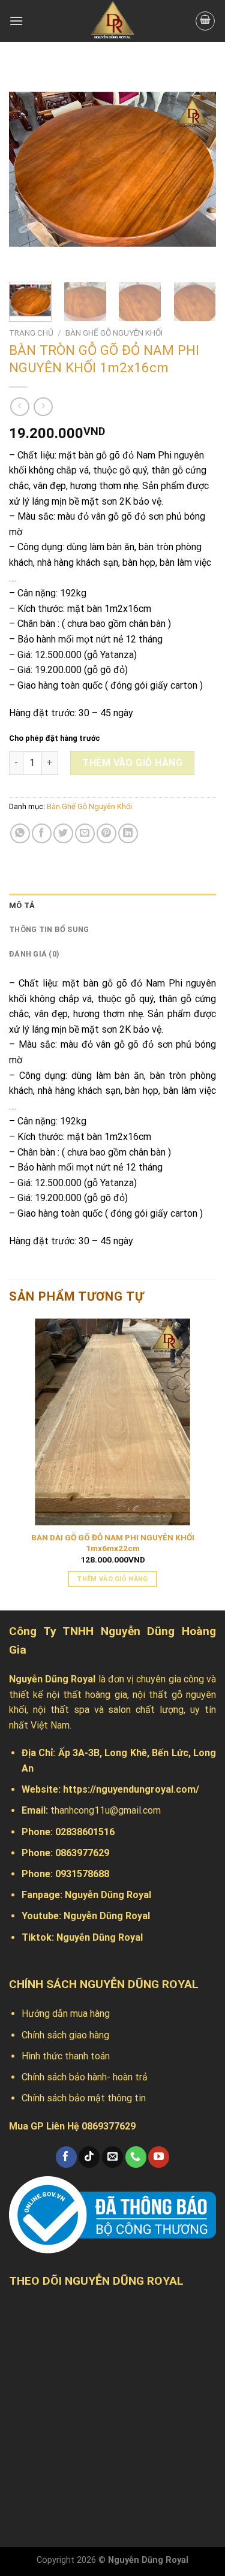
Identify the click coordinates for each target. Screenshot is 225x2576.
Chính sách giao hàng (65, 2035)
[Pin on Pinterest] (106, 833)
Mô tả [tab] (22, 905)
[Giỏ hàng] (205, 21)
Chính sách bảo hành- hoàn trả (85, 2077)
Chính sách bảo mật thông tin (84, 2098)
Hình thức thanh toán (66, 2056)
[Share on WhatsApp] (20, 833)
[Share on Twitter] (63, 833)
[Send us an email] (112, 2157)
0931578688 (82, 1874)
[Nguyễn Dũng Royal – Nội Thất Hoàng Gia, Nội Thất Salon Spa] (113, 21)
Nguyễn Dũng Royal (108, 1895)
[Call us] (136, 2157)
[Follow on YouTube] (159, 2157)
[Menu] (16, 21)
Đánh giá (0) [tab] (34, 954)
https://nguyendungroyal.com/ (131, 1789)
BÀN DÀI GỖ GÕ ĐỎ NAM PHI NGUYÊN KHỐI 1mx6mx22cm (113, 1543)
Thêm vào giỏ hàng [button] (112, 1579)
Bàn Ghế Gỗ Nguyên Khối (114, 333)
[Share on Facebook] (42, 833)
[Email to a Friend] (85, 833)
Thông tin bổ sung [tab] (49, 929)
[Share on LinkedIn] (128, 833)
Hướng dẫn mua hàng (66, 2014)
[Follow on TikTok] (89, 2157)
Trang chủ (31, 333)
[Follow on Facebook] (66, 2157)
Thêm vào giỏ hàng (132, 763)
